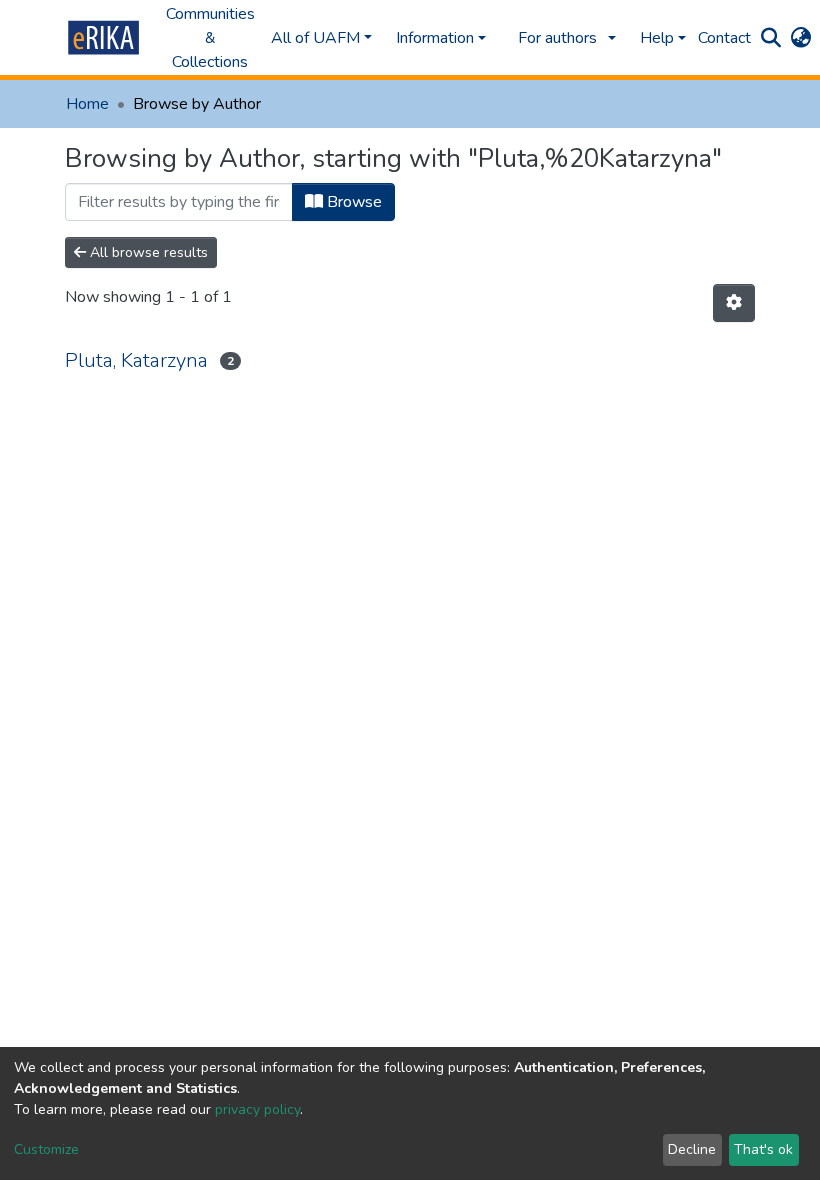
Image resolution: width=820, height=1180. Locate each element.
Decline (692, 1149)
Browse (352, 202)
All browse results (147, 252)
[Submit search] (770, 38)
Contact (724, 38)
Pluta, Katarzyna (136, 360)
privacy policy (257, 1109)
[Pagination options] (734, 303)
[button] (800, 38)
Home (87, 104)
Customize (46, 1149)
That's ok (763, 1149)
